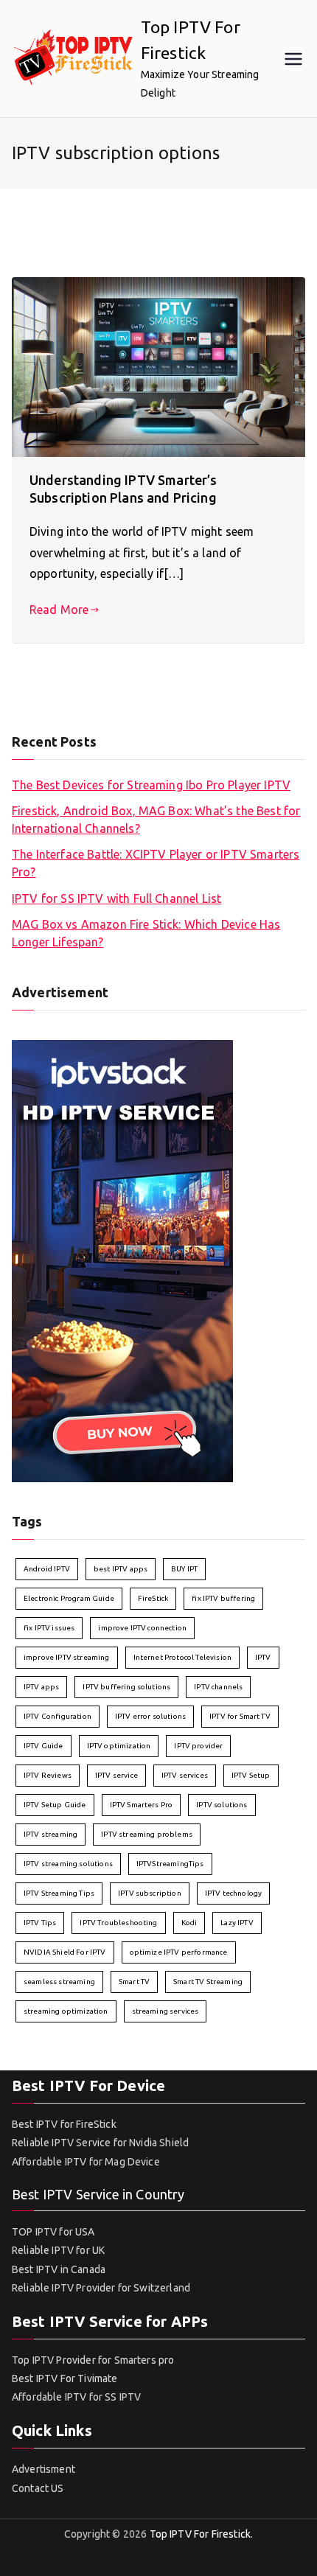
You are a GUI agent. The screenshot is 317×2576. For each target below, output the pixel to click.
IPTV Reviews (48, 1775)
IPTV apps (41, 1687)
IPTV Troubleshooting (118, 1923)
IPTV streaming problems (147, 1834)
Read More (59, 610)
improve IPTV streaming (67, 1657)
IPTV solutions (222, 1805)
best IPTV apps (121, 1569)
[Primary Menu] (293, 59)
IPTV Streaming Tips (59, 1893)
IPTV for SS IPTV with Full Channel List (116, 898)
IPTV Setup (251, 1775)
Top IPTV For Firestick (201, 2534)
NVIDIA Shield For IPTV (65, 1952)
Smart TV (134, 1982)
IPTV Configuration (58, 1716)
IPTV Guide (43, 1746)
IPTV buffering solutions (126, 1687)
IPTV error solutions (150, 1716)
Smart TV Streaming (208, 1982)
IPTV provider (198, 1746)
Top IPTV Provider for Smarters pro (93, 2360)
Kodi (189, 1923)
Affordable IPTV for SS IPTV (76, 2397)
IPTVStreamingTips (170, 1864)
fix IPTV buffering (223, 1598)
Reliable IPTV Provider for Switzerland (101, 2288)
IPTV (263, 1657)
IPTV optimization (119, 1746)
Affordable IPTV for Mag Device (87, 2162)
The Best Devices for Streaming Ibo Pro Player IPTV (151, 785)
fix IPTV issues (49, 1628)
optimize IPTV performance (179, 1952)
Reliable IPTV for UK (58, 2250)
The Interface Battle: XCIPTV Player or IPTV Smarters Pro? (156, 863)
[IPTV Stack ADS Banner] (122, 1260)
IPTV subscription (150, 1893)
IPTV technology (233, 1893)
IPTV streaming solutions (68, 1864)
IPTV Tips (40, 1923)
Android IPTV (47, 1569)
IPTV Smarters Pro (142, 1805)
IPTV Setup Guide (55, 1805)
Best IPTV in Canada (59, 2269)
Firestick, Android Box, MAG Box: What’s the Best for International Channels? (156, 820)
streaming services (166, 2011)
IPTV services (185, 1775)
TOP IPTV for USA (53, 2232)
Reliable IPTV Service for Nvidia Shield (100, 2143)
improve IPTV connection (142, 1628)
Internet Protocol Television (182, 1657)
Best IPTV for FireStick (64, 2124)
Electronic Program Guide (69, 1598)
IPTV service (116, 1775)
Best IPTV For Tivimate (65, 2378)
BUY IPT (184, 1569)
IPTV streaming (50, 1834)
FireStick (153, 1598)
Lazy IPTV (237, 1923)
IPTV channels (218, 1687)
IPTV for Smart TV (240, 1716)
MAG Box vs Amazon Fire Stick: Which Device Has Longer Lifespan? (146, 933)
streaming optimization (66, 2011)
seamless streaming (59, 1982)
